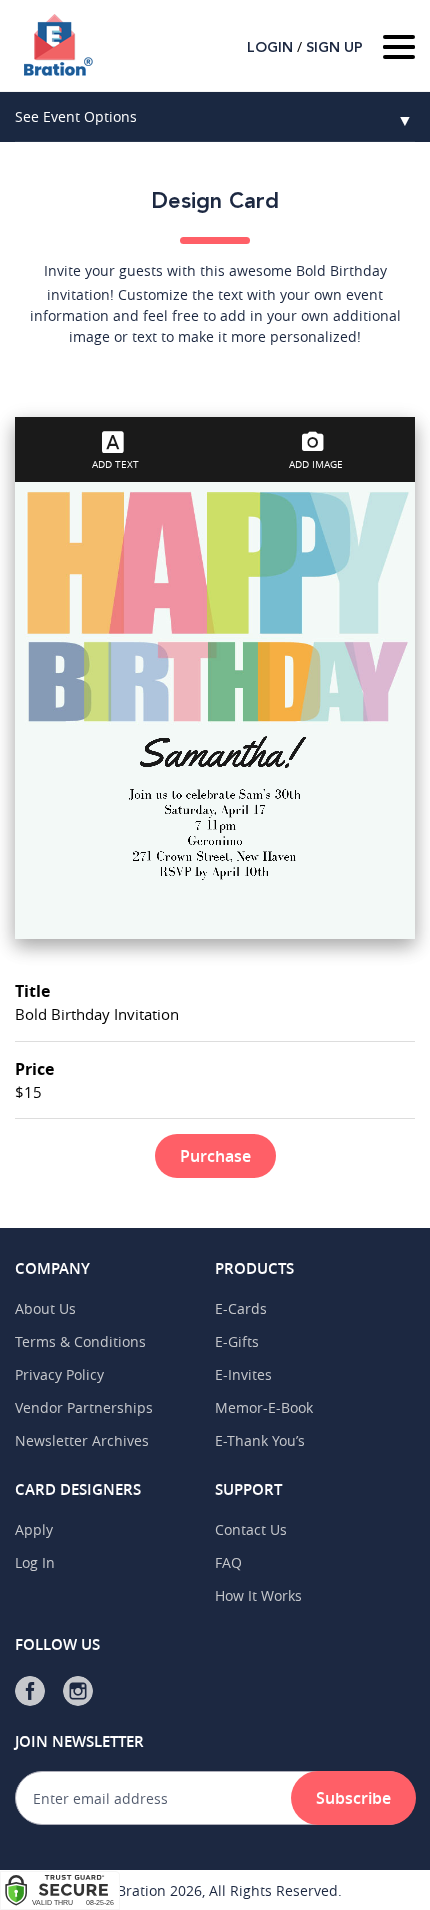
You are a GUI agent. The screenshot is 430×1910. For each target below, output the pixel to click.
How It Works (258, 1595)
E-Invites (243, 1374)
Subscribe (353, 1798)
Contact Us (251, 1529)
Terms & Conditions (80, 1341)
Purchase (215, 1156)
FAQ (228, 1562)
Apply (34, 1529)
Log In (35, 1562)
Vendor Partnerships (84, 1407)
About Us (45, 1308)
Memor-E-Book (264, 1407)
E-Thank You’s (260, 1440)
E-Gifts (237, 1341)
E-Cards (241, 1308)
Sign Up (334, 48)
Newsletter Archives (82, 1440)
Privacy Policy (59, 1374)
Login (270, 48)
